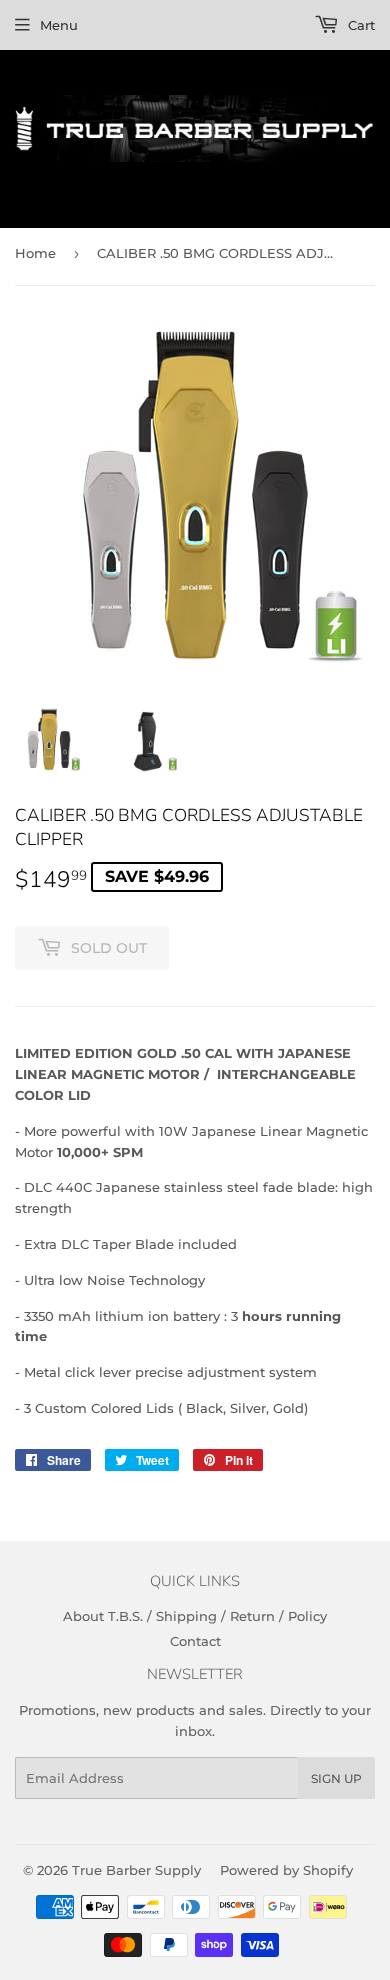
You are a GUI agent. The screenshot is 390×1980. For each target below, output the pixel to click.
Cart (359, 25)
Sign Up (336, 1778)
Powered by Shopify (286, 1870)
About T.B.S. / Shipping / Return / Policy (195, 1616)
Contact (195, 1641)
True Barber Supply (136, 1870)
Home (35, 253)
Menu (59, 25)
